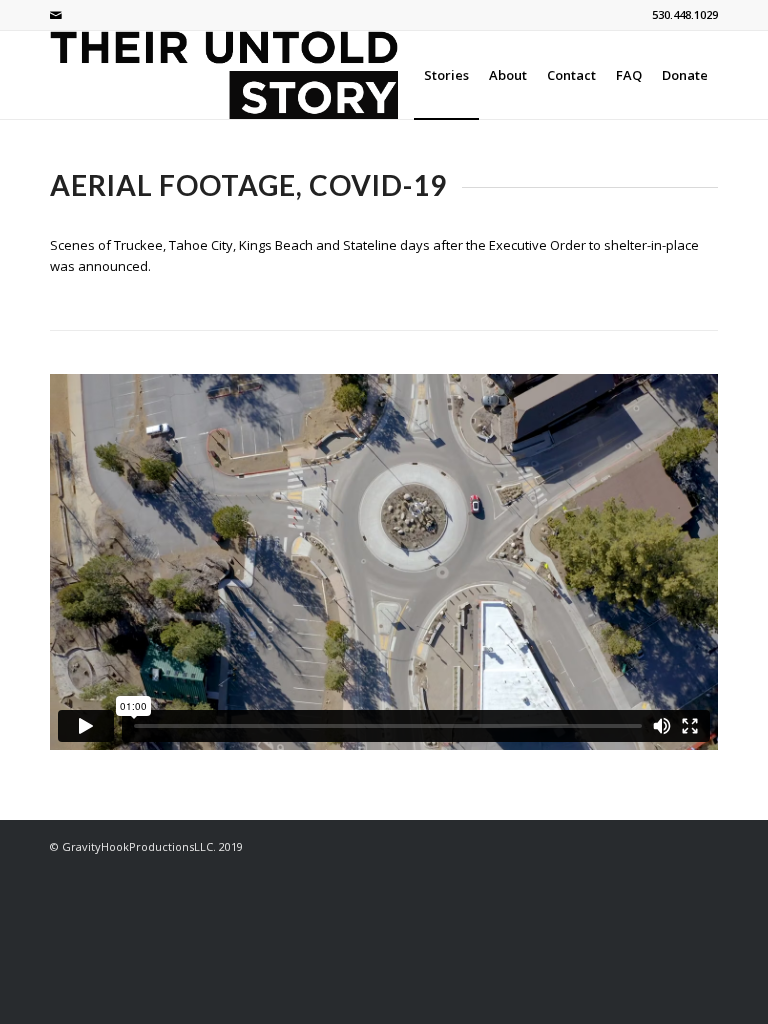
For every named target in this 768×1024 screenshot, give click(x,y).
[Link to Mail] (56, 15)
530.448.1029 (685, 14)
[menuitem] (446, 75)
